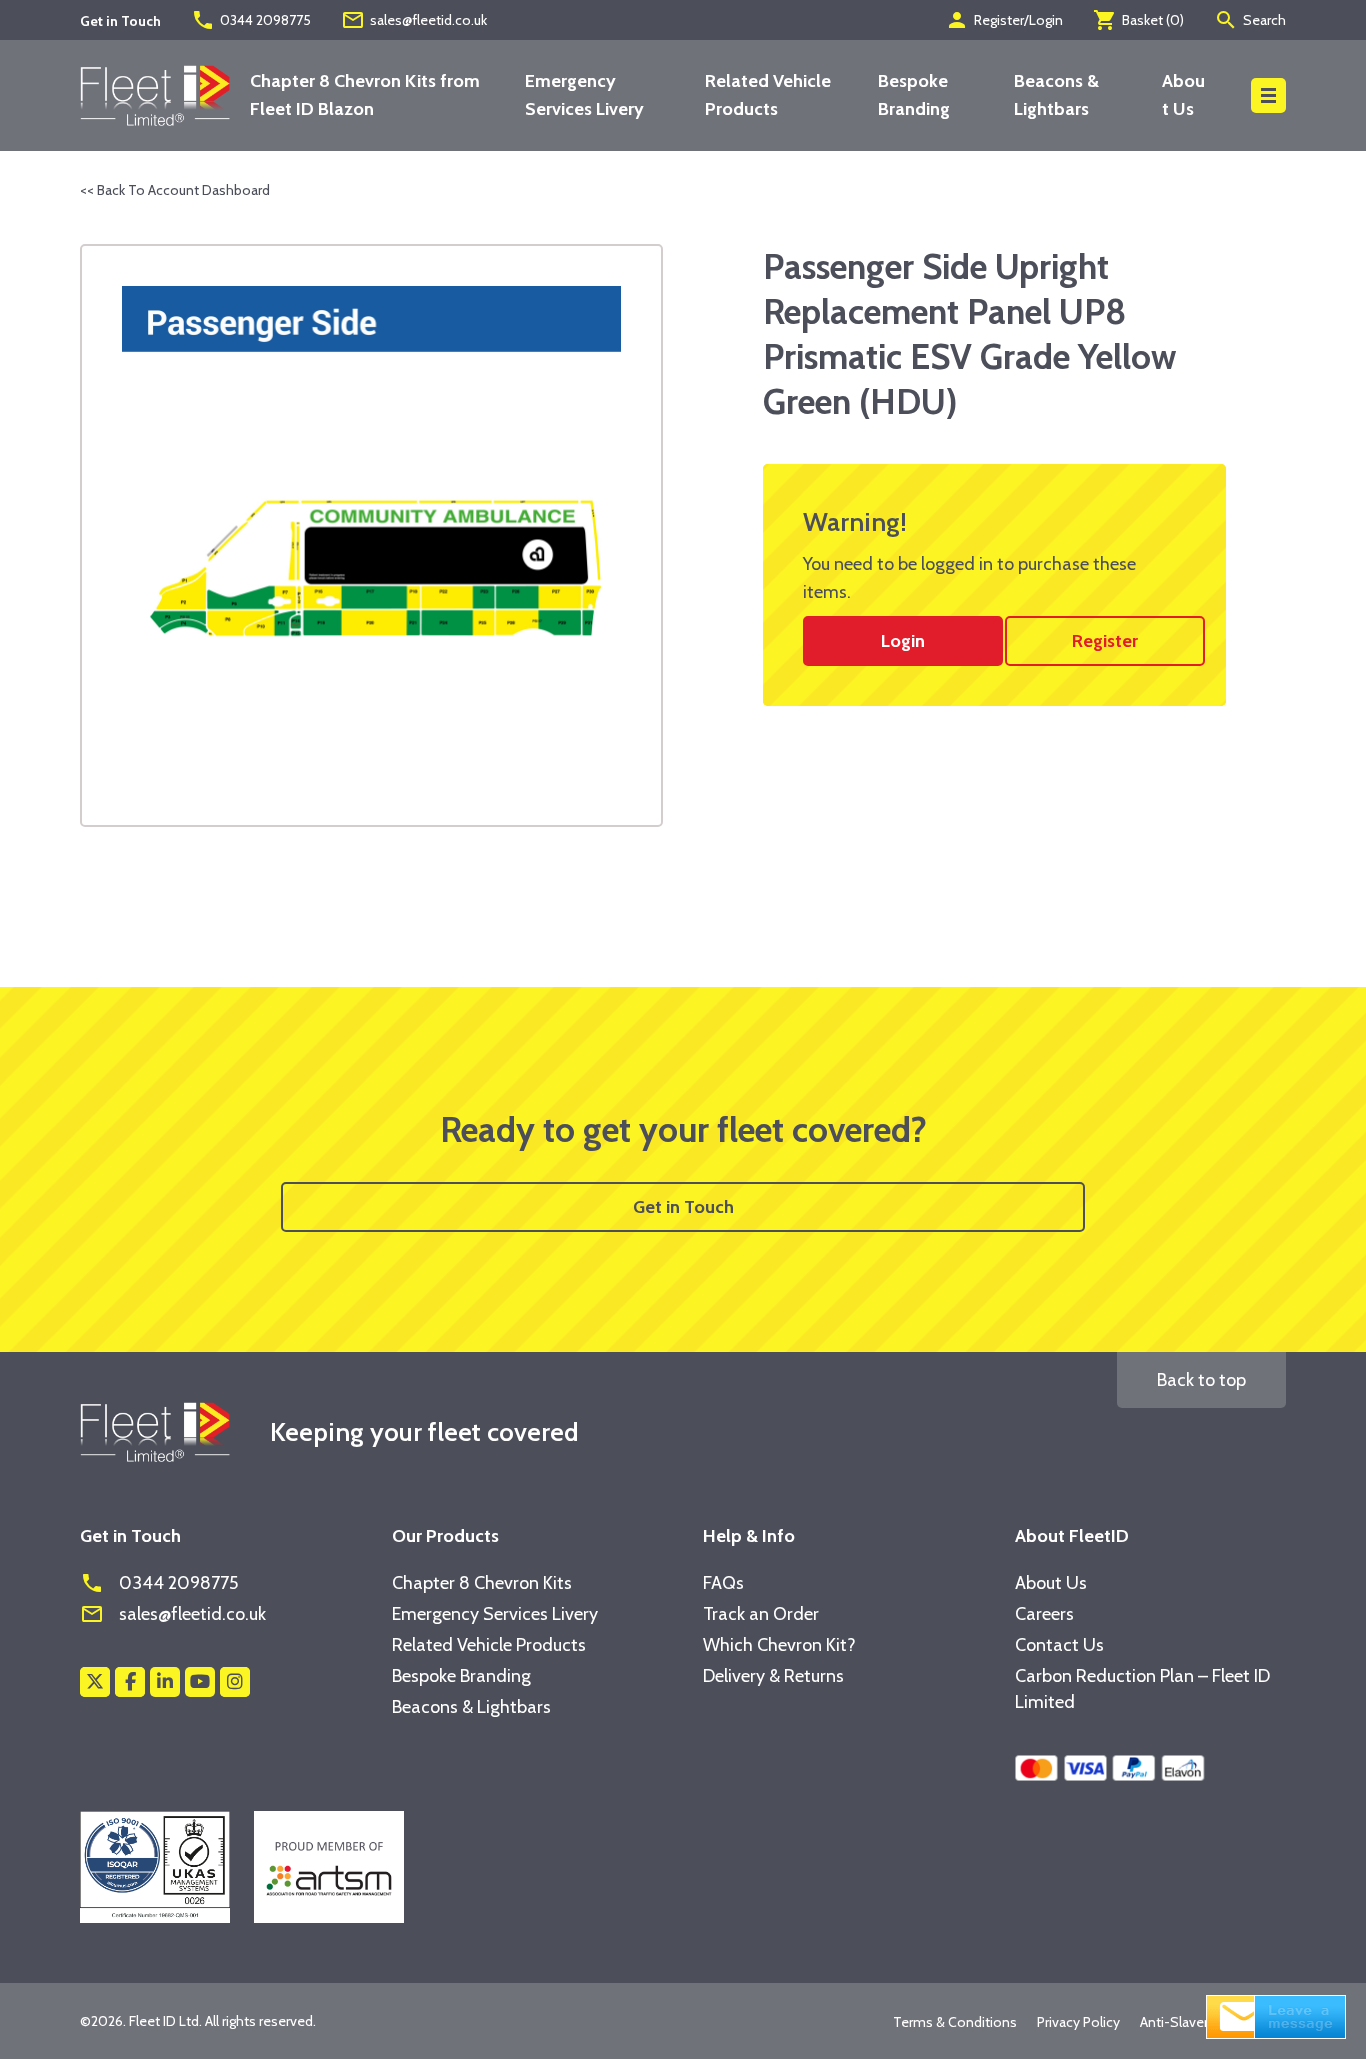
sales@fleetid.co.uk (414, 20)
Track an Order (761, 1614)
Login (903, 641)
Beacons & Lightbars (471, 1707)
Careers (1044, 1614)
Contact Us (1059, 1645)
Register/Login (1004, 20)
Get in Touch (683, 1207)
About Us (1051, 1583)
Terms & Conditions (955, 2022)
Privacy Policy (1078, 2022)
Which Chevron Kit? (779, 1645)
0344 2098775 (251, 20)
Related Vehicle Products (489, 1645)
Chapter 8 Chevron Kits (482, 1583)
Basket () (1138, 20)
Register (1105, 641)
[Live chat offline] (1276, 2015)
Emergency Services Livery (495, 1614)
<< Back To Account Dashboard (175, 190)
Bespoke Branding (461, 1676)
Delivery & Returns (773, 1676)
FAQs (723, 1583)
